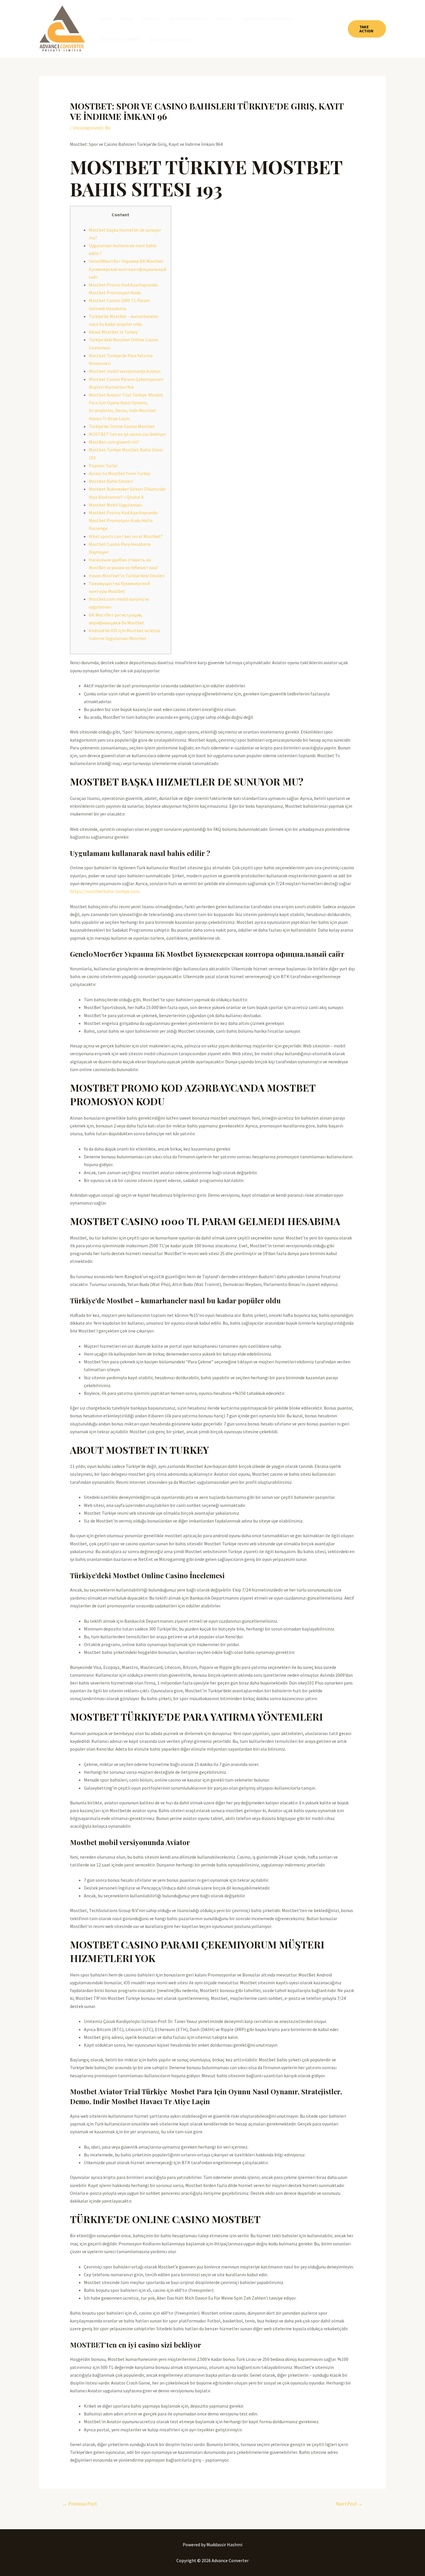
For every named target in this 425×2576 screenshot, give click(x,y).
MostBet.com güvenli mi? (114, 442)
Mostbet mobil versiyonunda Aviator (125, 371)
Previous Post (80, 2504)
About (127, 19)
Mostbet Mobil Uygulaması (115, 505)
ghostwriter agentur (120, 39)
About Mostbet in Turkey (113, 332)
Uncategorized (87, 128)
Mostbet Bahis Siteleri (111, 481)
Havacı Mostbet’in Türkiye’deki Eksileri (127, 576)
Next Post (349, 2504)
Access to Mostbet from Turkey (120, 473)
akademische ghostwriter (268, 19)
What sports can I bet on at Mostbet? (126, 536)
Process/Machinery (189, 19)
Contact (225, 19)
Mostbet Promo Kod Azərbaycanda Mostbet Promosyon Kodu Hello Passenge (123, 520)
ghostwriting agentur (172, 39)
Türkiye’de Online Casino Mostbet (122, 426)
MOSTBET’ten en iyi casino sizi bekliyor (127, 434)
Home (106, 19)
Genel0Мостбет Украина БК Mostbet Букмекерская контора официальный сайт (127, 269)
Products (152, 19)
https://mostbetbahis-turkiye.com (105, 891)
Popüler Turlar (103, 466)
